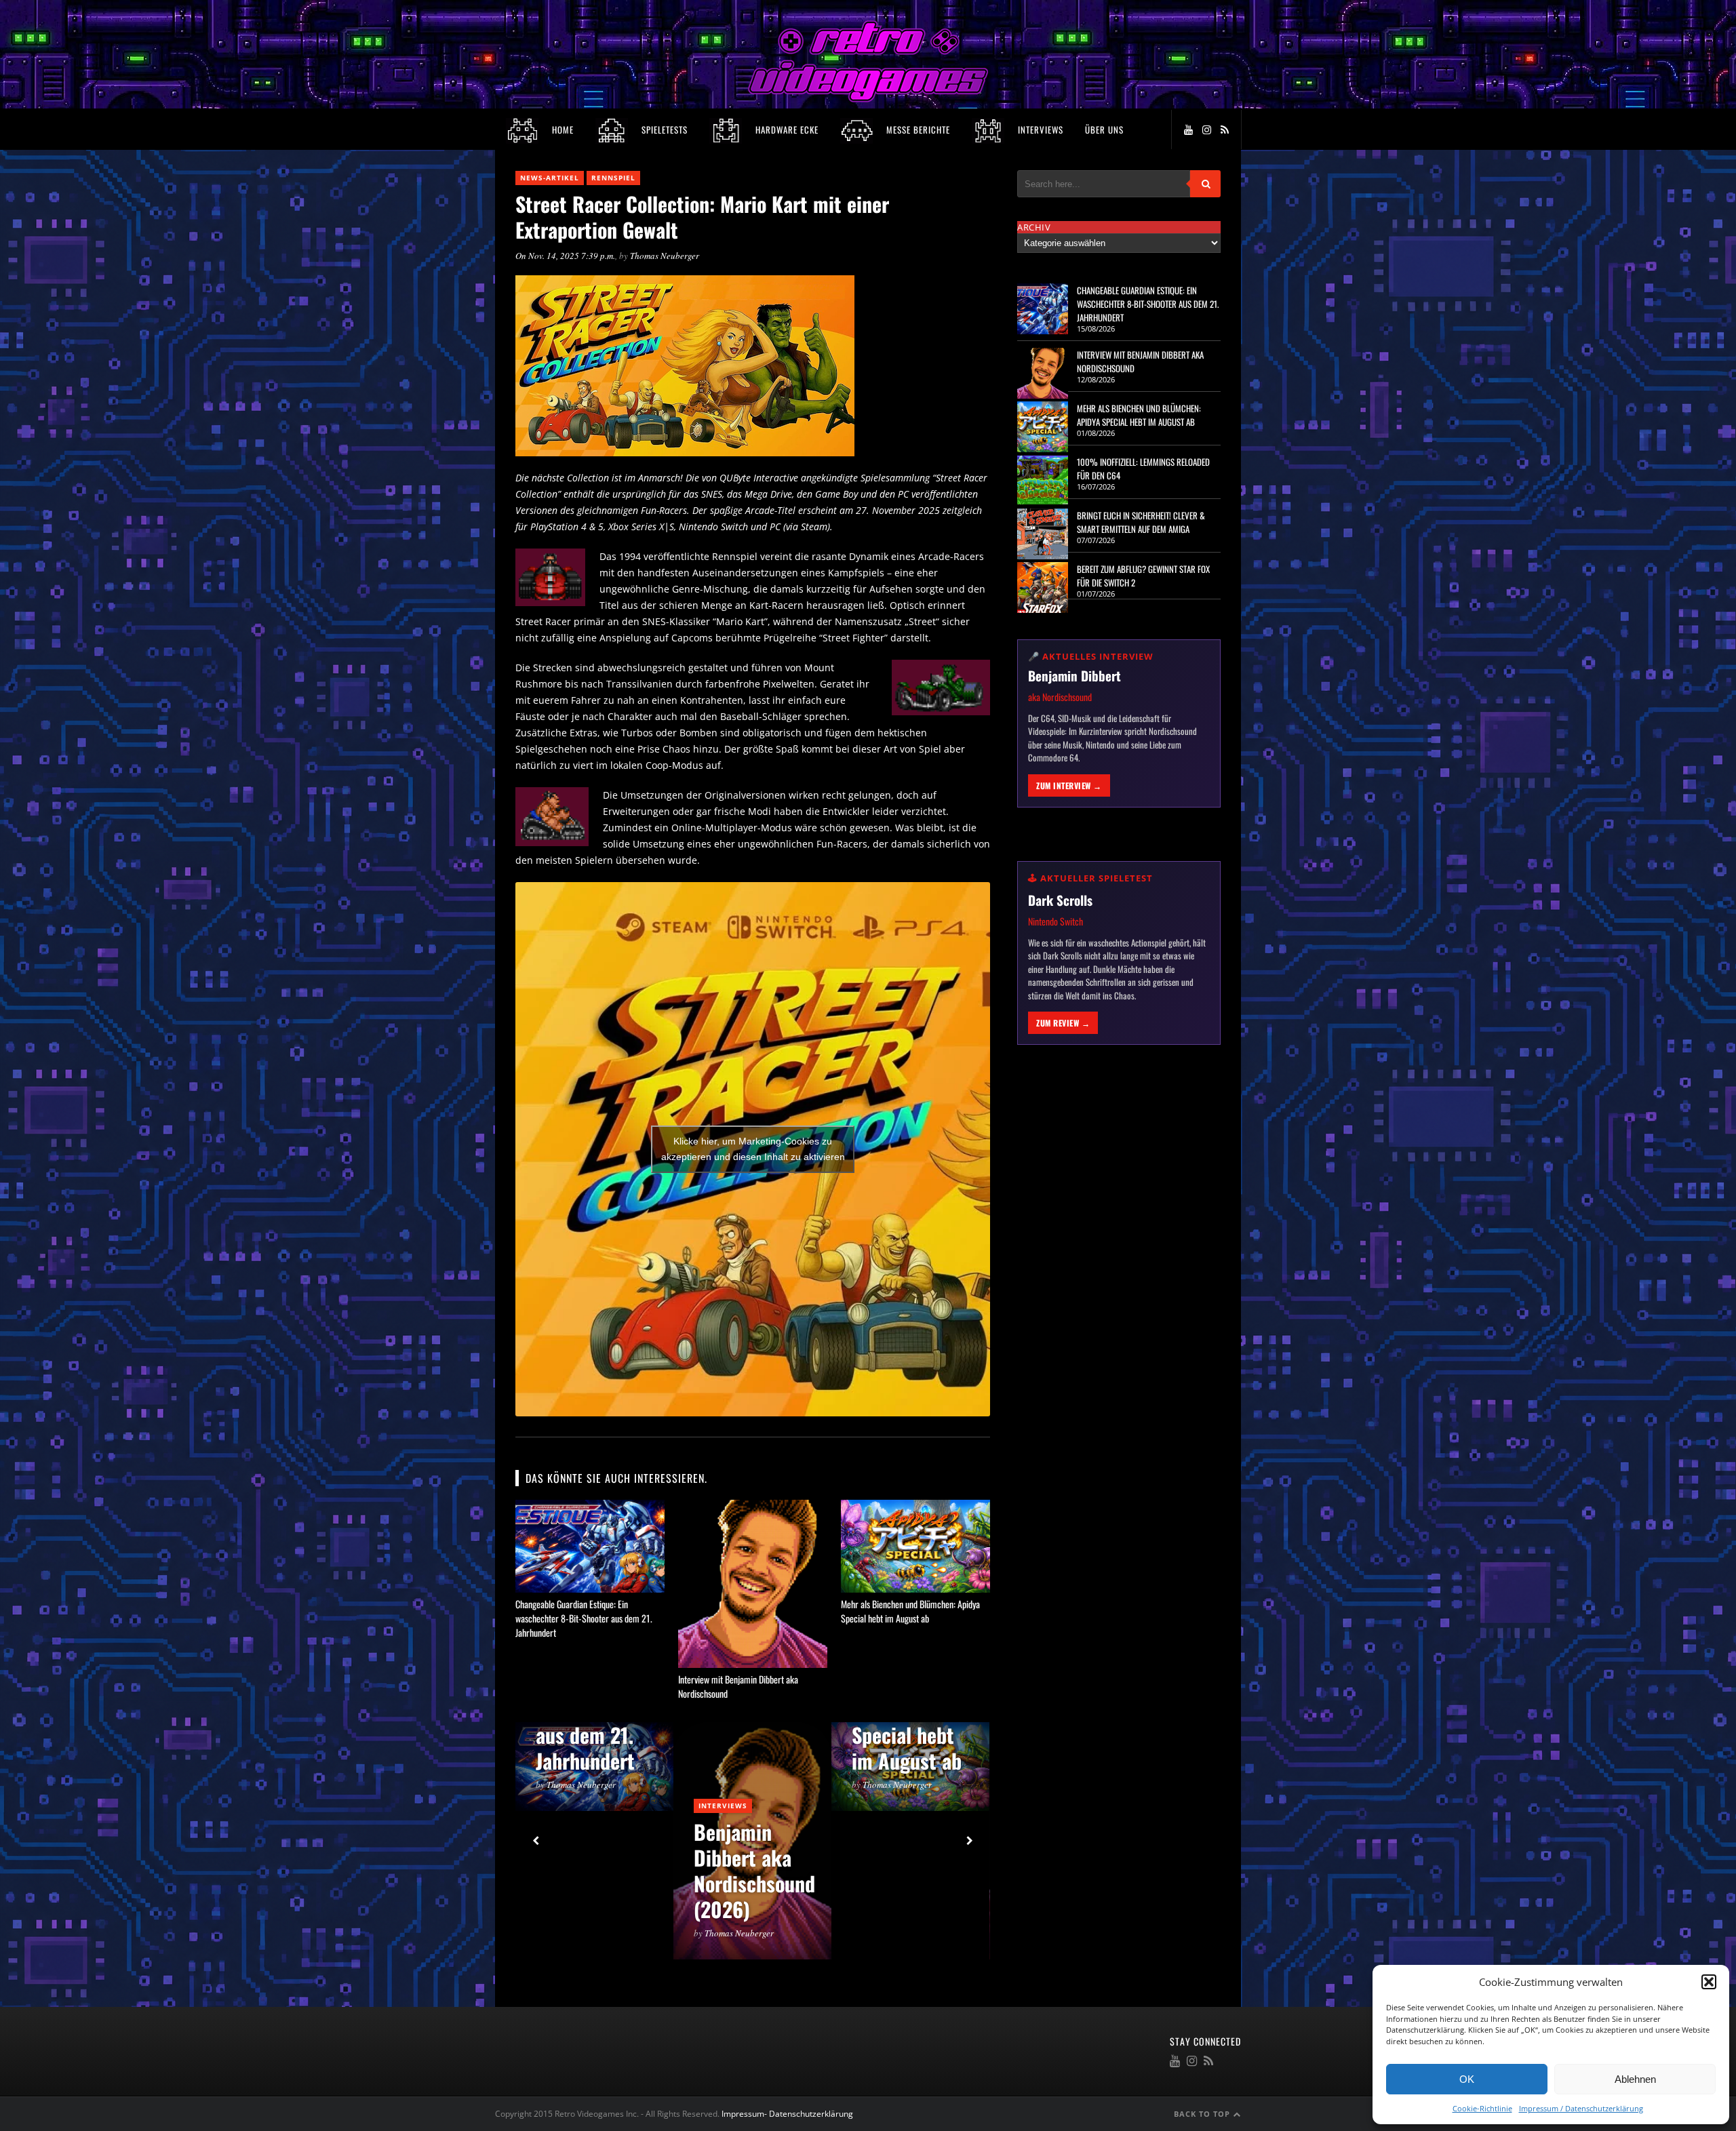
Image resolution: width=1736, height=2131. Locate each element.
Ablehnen (1635, 2079)
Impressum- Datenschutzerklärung (788, 2114)
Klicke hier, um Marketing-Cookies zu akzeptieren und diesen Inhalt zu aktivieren (753, 1149)
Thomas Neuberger (665, 256)
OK (1467, 2079)
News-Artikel (550, 178)
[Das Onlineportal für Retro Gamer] (868, 99)
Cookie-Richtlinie (1482, 2108)
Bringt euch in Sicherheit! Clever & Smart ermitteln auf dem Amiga (1141, 522)
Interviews (723, 1806)
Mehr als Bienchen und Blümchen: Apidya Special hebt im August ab (910, 1611)
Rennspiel (613, 178)
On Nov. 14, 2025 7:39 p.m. (565, 256)
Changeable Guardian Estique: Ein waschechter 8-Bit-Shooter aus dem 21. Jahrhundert (584, 1618)
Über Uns (1104, 130)
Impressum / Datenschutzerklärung (1581, 2108)
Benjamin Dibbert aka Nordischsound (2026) (754, 1870)
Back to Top (1203, 2114)
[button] (1709, 1982)
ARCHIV (1034, 227)
